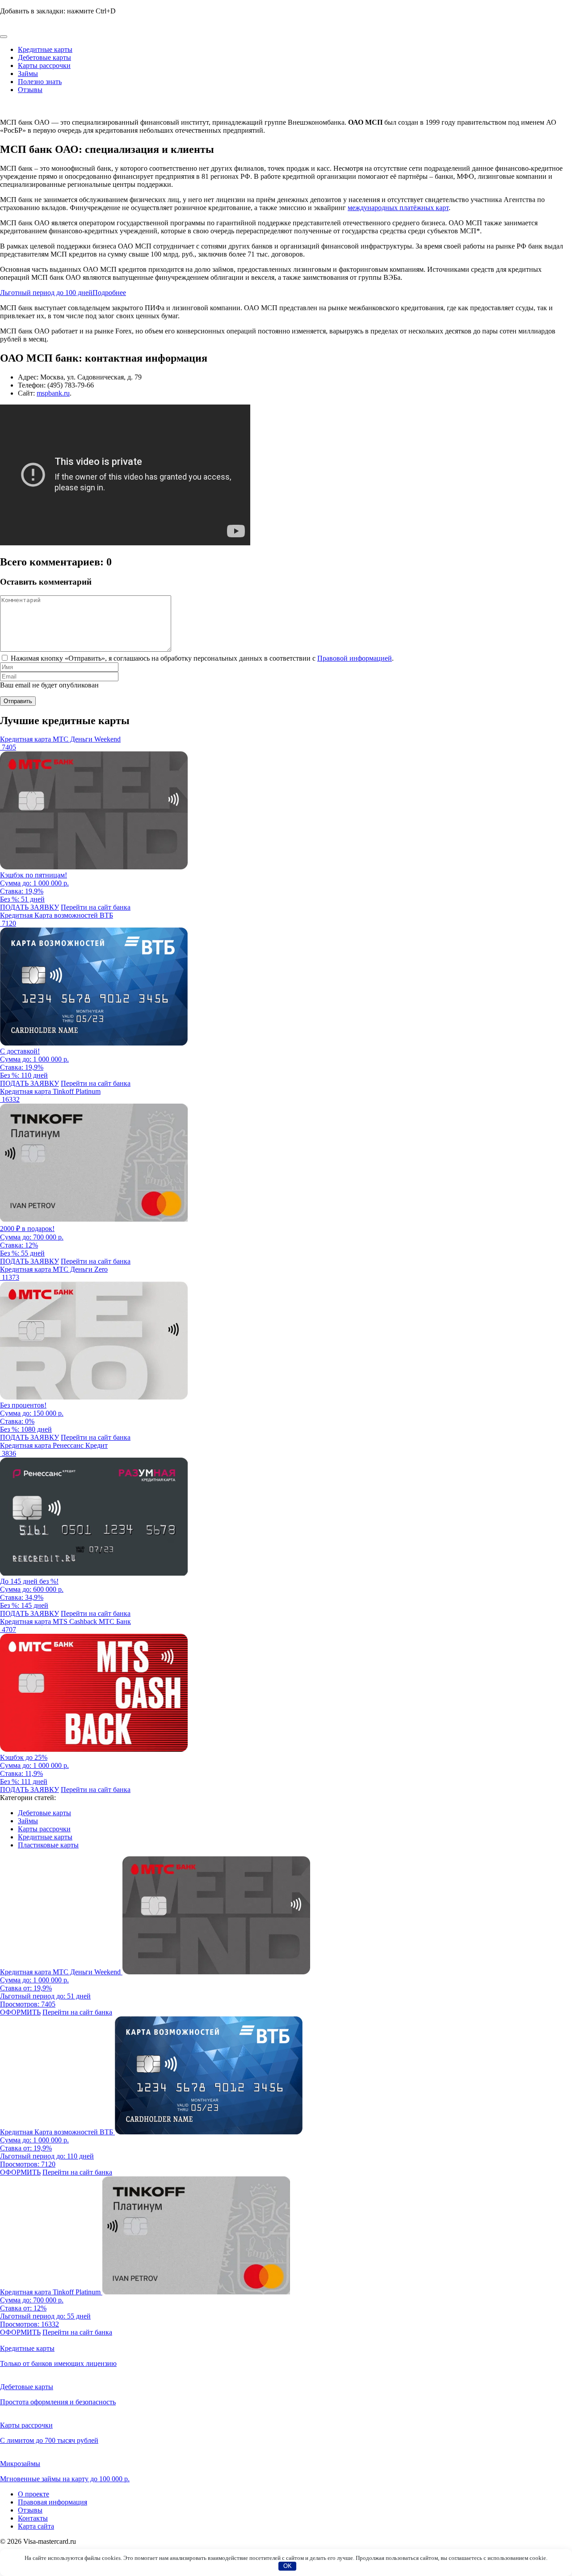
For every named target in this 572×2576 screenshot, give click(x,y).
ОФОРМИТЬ (20, 2012)
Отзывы (30, 90)
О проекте (34, 2494)
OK (288, 2566)
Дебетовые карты (44, 57)
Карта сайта (36, 2526)
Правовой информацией (355, 658)
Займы (28, 74)
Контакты (33, 2518)
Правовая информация (53, 2502)
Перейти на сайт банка (96, 907)
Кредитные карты (45, 49)
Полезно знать (40, 82)
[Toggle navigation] (4, 37)
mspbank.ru (53, 393)
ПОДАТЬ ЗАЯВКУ (29, 907)
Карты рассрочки (44, 65)
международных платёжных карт (398, 208)
